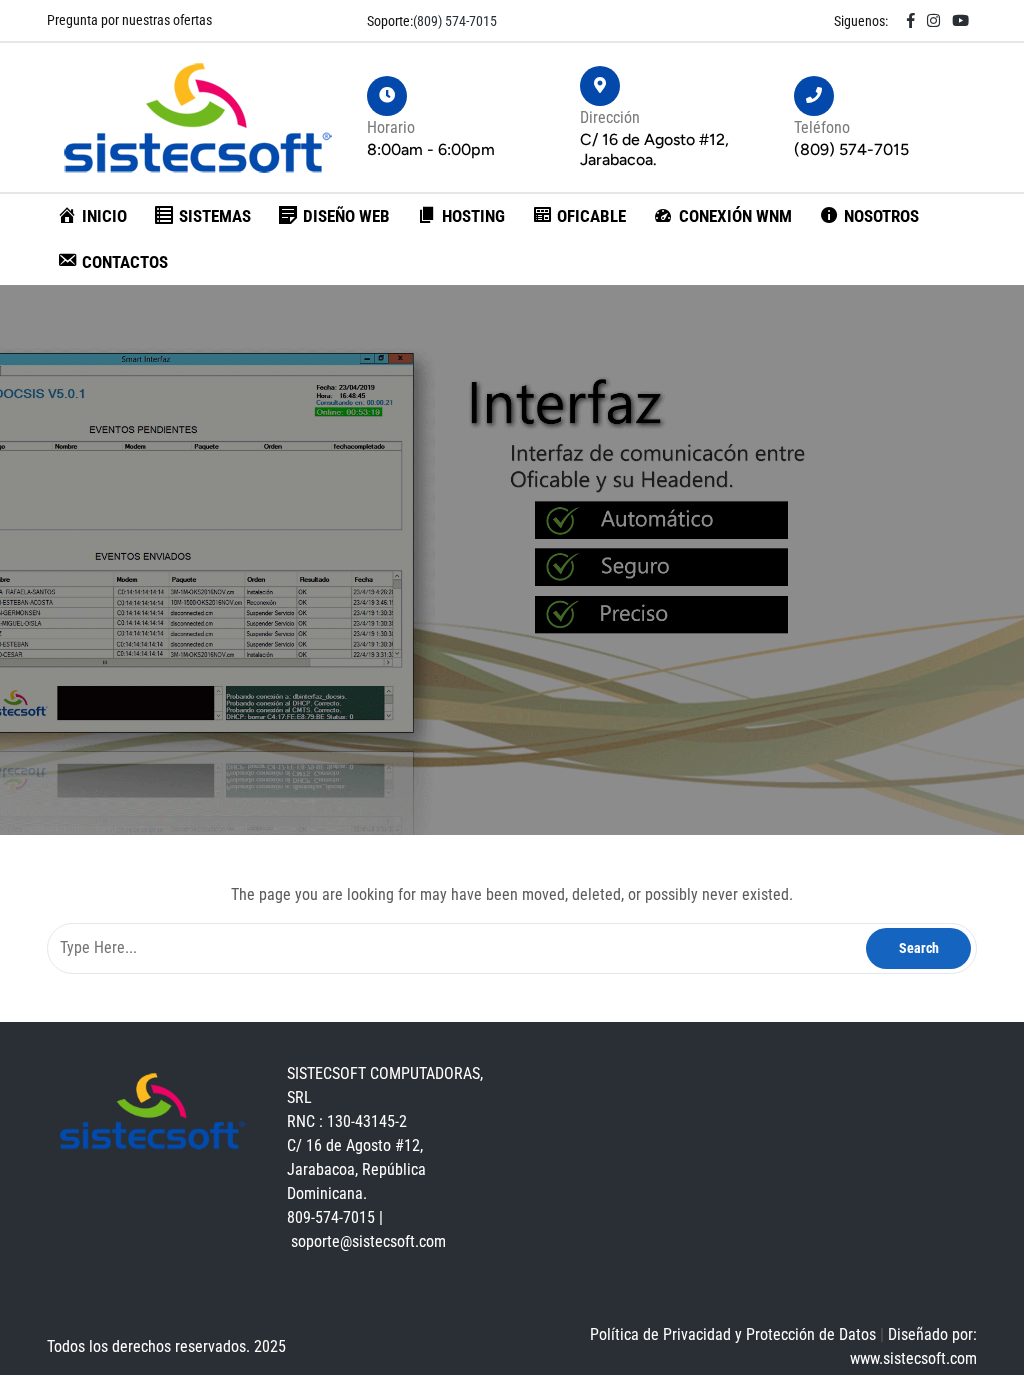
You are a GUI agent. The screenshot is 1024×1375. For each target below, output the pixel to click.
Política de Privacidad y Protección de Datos (735, 1334)
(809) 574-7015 (455, 21)
